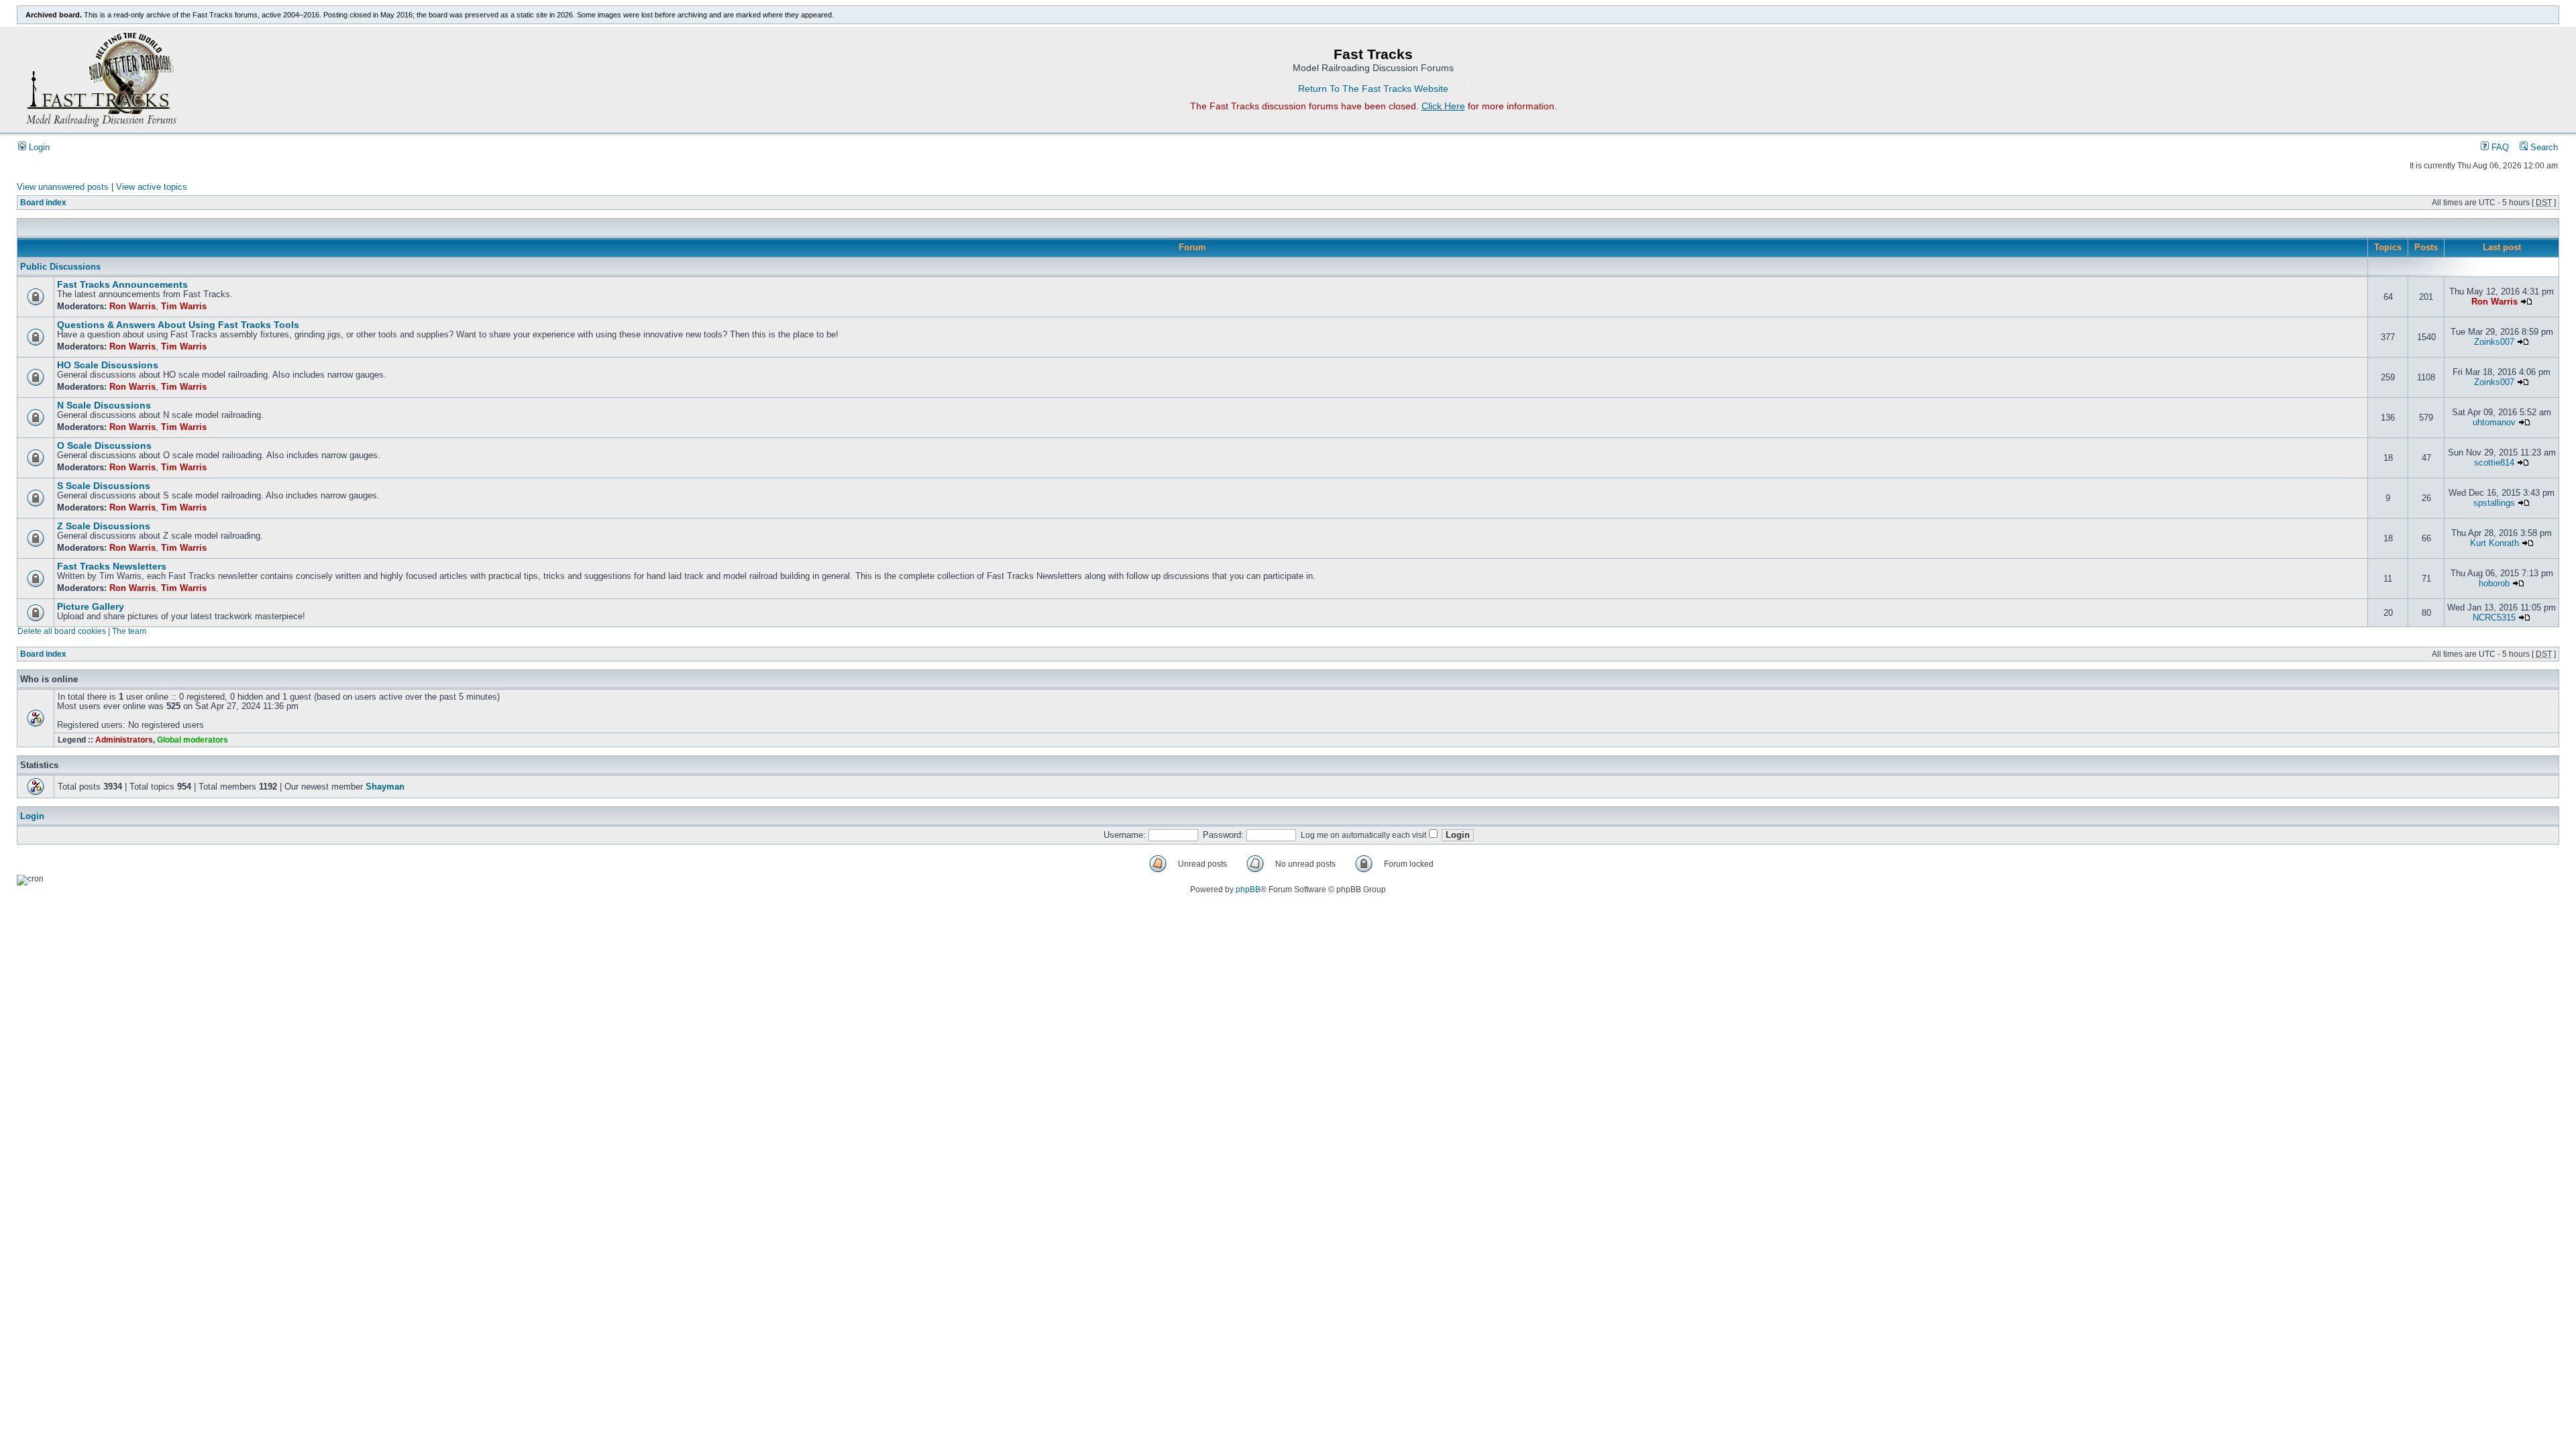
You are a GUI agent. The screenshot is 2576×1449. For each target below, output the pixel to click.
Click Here (1443, 106)
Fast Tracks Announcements (122, 285)
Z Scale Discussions (104, 526)
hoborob (2494, 584)
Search (2543, 148)
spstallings (2494, 503)
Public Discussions (60, 267)
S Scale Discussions (104, 486)
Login (38, 148)
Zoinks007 (2494, 342)
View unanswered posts (63, 187)
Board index (43, 203)
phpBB (1248, 890)
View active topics (152, 187)
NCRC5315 (2494, 618)
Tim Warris (184, 307)
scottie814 (2494, 463)
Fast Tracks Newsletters (112, 567)
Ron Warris (132, 307)
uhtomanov (2494, 423)
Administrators (124, 740)
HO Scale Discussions (108, 365)
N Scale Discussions (104, 406)
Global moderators (193, 740)
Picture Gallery (91, 607)
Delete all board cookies (62, 631)
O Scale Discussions (104, 446)
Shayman (385, 787)
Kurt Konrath (2494, 543)
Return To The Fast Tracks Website (1373, 89)
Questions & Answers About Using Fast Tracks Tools (178, 325)
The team (129, 631)
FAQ (2499, 148)
